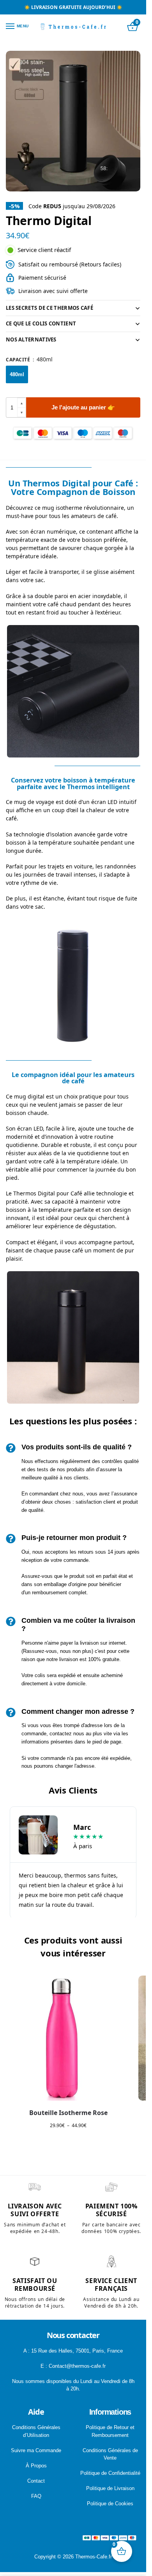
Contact (36, 2481)
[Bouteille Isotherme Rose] (68, 2038)
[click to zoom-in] (73, 121)
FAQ (36, 2496)
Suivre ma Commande (36, 2450)
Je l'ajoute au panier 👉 (83, 407)
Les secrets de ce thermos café (49, 308)
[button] (21, 403)
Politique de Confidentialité (110, 2473)
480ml (17, 374)
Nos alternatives (31, 339)
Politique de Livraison (110, 2488)
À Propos (36, 2466)
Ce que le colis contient (41, 323)
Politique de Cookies (110, 2504)
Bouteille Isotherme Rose (68, 2113)
